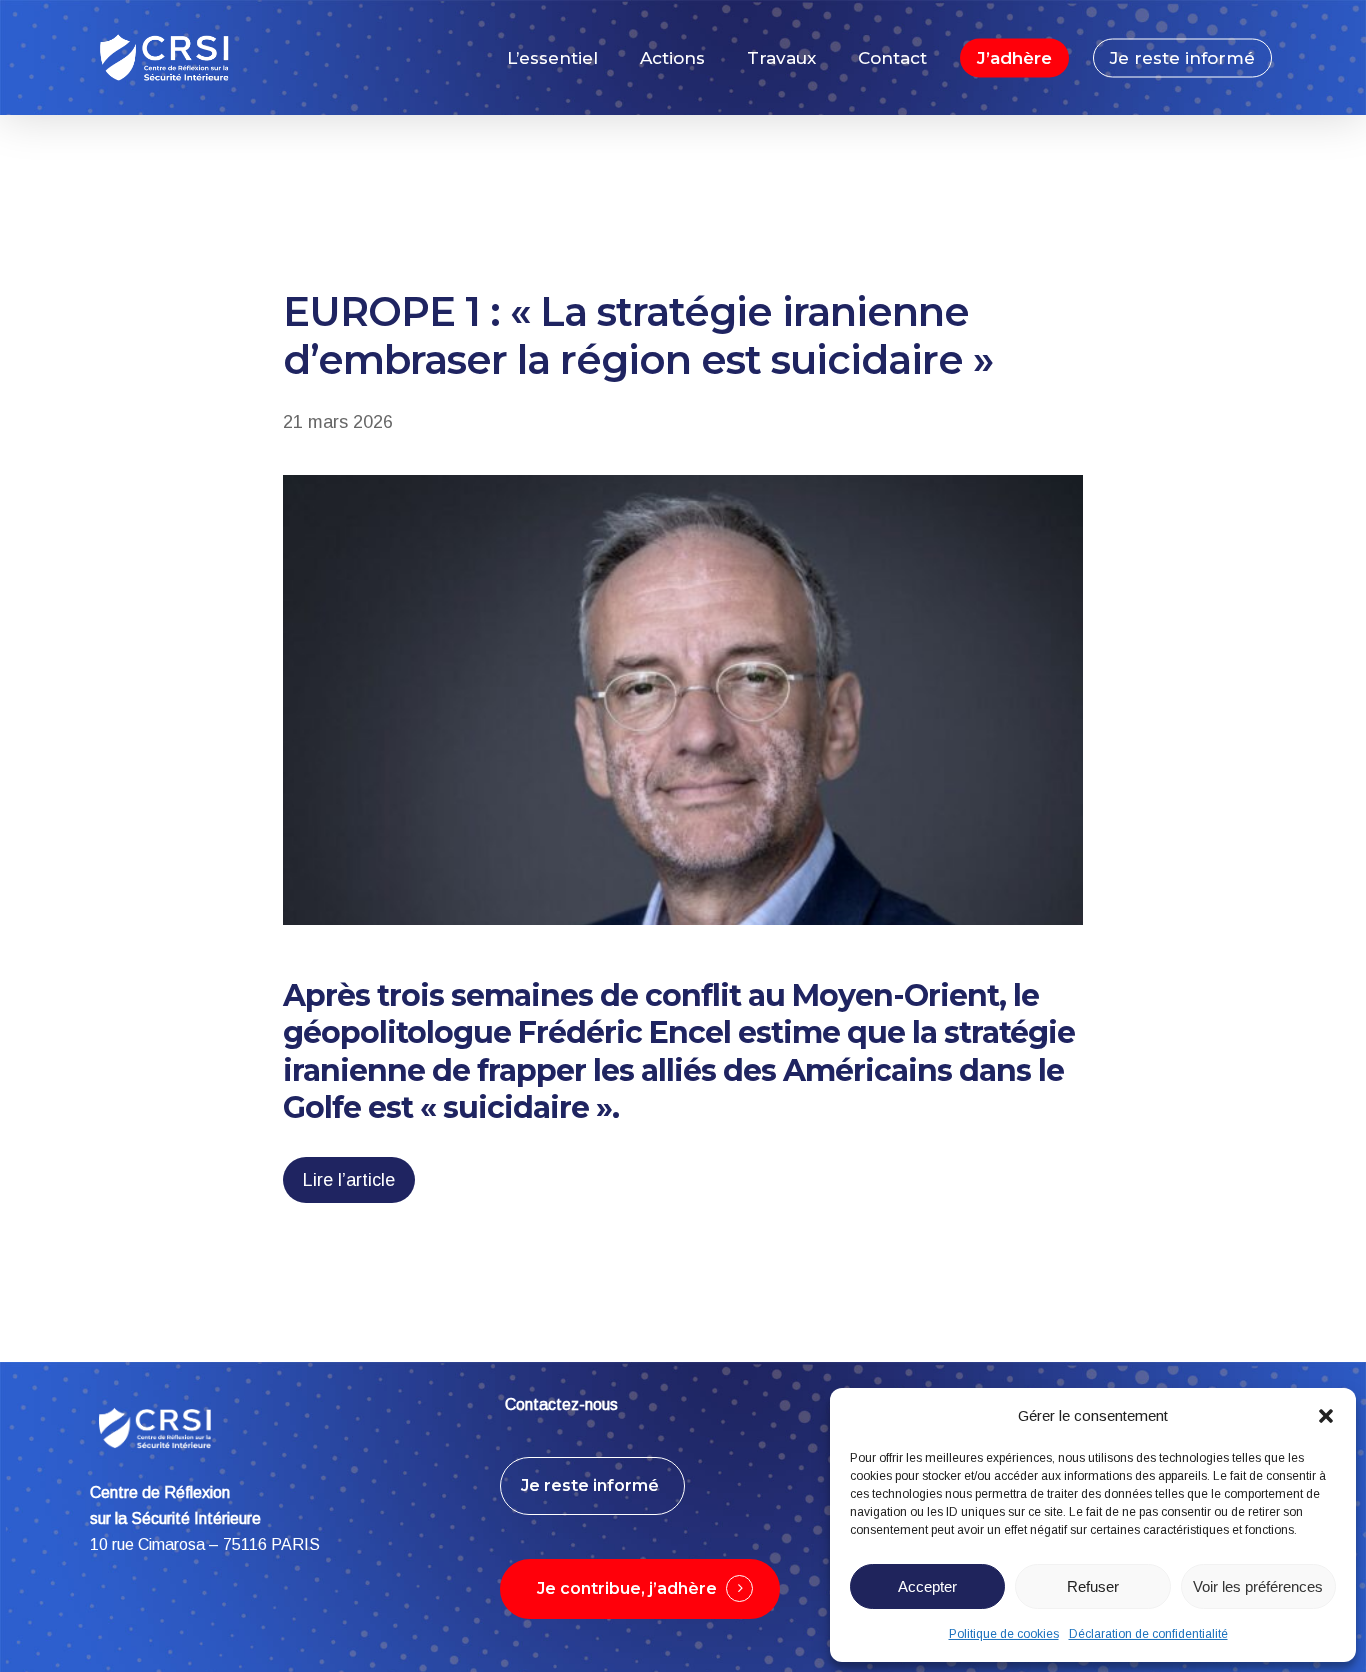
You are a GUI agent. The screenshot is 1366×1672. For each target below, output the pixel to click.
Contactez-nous (561, 1404)
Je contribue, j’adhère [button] (627, 1588)
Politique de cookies (1004, 1634)
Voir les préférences (1258, 1586)
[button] (1326, 1416)
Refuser (1093, 1586)
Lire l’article (349, 1180)
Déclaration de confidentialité (1148, 1634)
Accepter (927, 1586)
